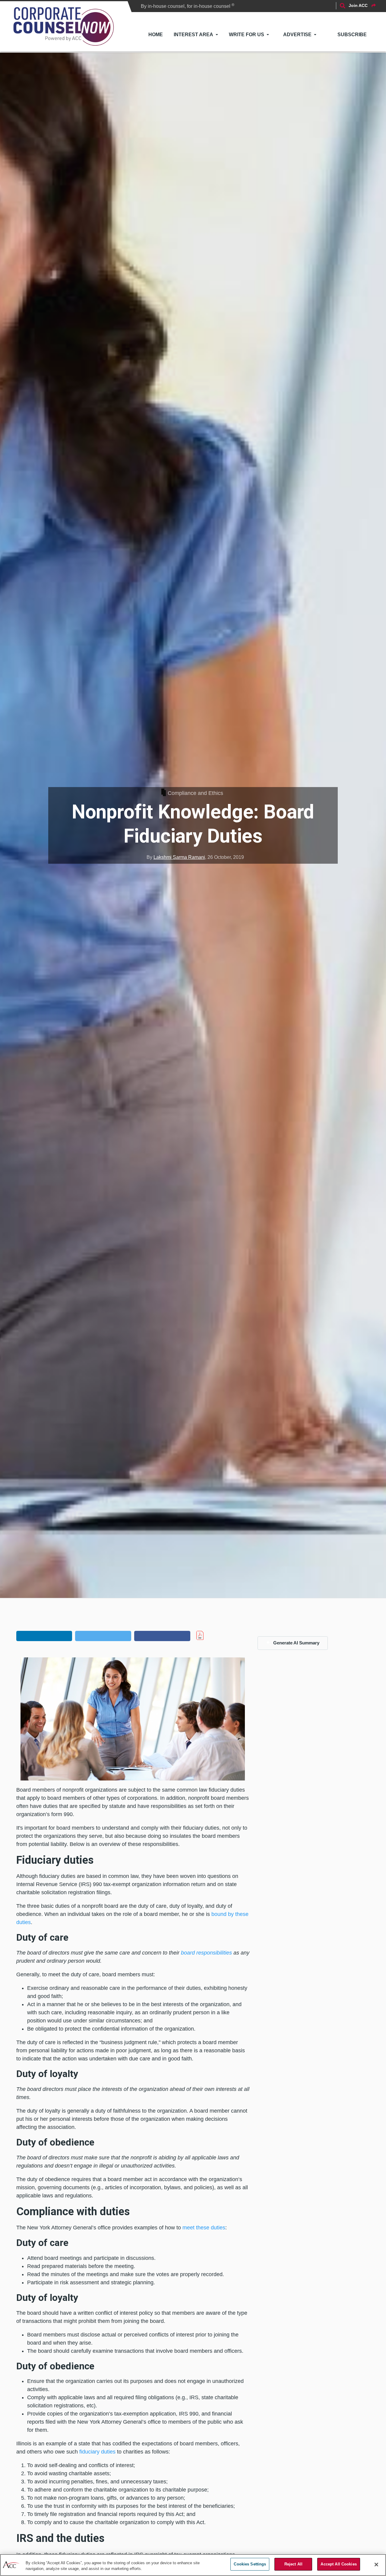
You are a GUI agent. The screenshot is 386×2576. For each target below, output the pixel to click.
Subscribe (352, 35)
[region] (193, 2565)
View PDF (213, 1635)
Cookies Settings (250, 2564)
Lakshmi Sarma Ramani (179, 857)
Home (156, 35)
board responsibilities (206, 1953)
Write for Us (247, 35)
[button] (44, 1636)
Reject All (293, 2564)
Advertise (297, 35)
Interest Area (193, 35)
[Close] (376, 2565)
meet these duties (204, 2228)
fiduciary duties (97, 2452)
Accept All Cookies (339, 2564)
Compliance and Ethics (195, 793)
